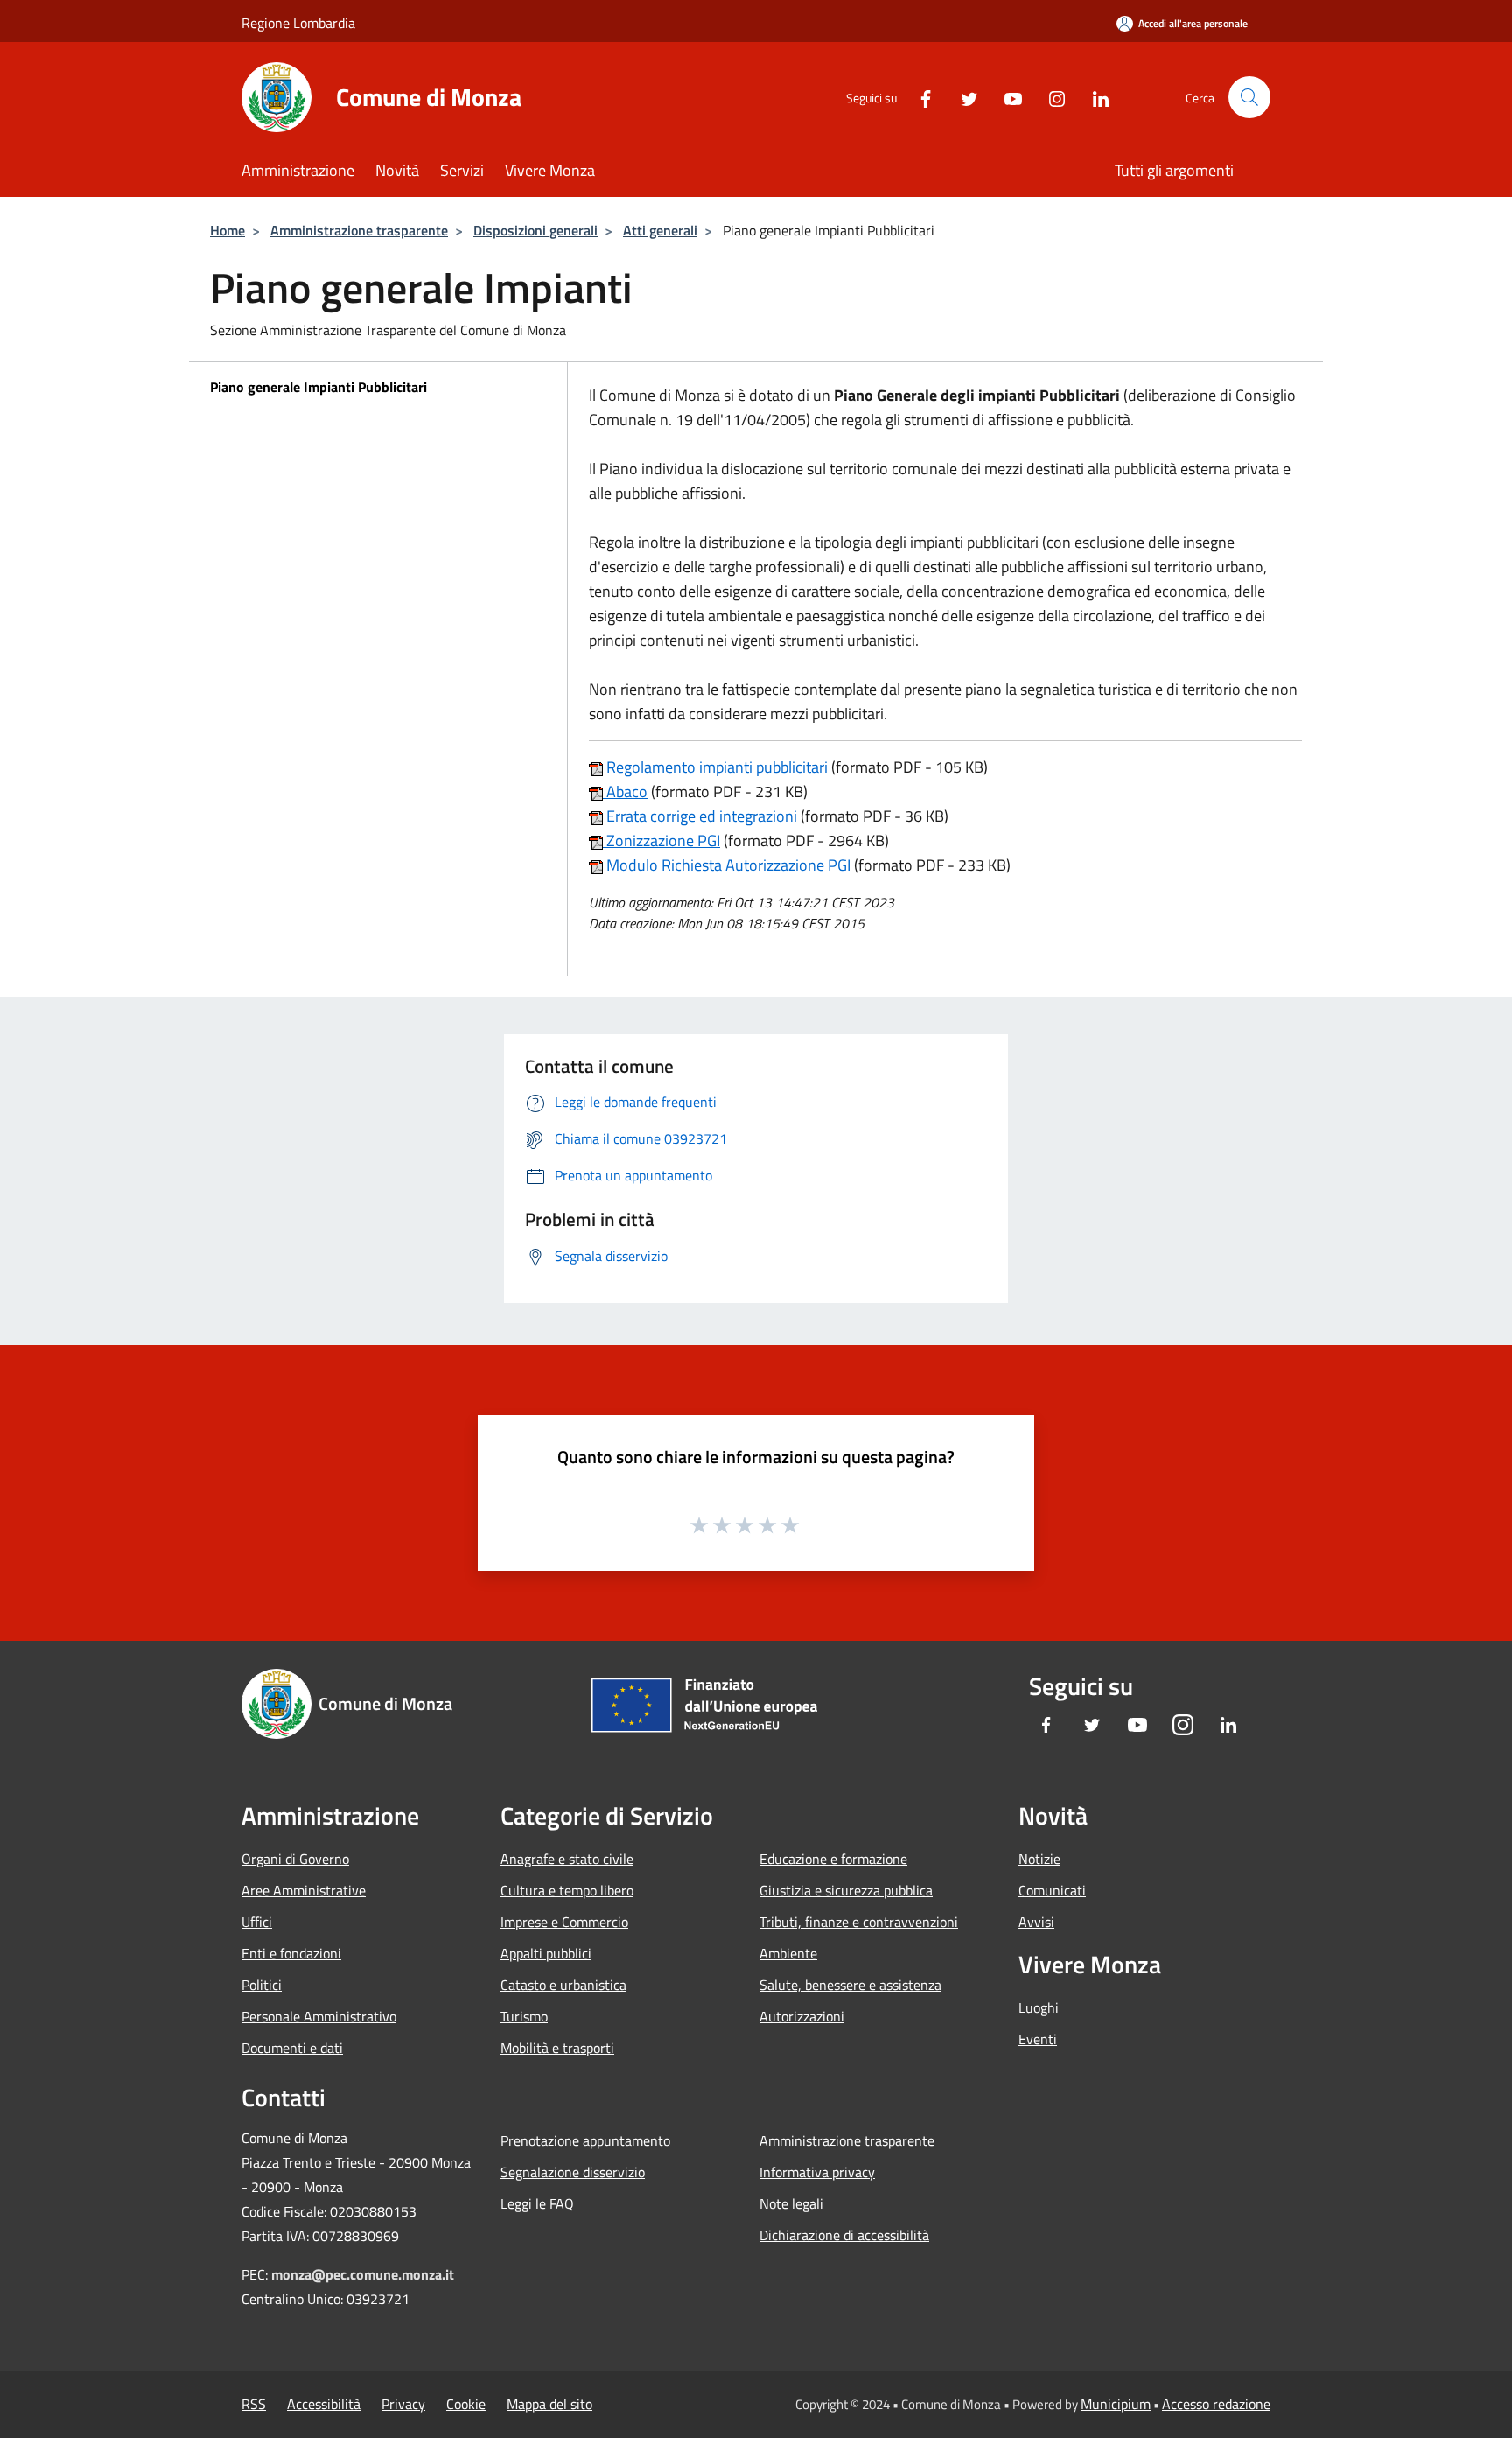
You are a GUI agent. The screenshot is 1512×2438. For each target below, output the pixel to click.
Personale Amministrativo (319, 2016)
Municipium (1116, 2404)
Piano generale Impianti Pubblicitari (318, 387)
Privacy (403, 2404)
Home (227, 230)
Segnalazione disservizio (573, 2172)
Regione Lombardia (298, 23)
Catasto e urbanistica (563, 1985)
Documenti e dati (292, 2048)
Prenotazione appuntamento (585, 2140)
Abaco (625, 792)
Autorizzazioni (802, 2016)
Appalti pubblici (546, 1953)
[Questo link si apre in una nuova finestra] (596, 767)
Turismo (524, 2016)
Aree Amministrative (304, 1890)
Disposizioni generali (535, 230)
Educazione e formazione (833, 1859)
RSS (254, 2404)
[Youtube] (1006, 97)
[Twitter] (962, 97)
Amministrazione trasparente (359, 230)
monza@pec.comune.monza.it (363, 2274)
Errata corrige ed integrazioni (700, 816)
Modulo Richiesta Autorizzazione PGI (727, 865)
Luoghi (1039, 2007)
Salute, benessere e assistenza (850, 1985)
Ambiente (788, 1953)
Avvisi (1036, 1922)
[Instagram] (1050, 97)
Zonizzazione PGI (661, 841)
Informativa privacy (817, 2172)
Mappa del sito (549, 2404)
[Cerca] (1249, 97)
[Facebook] (919, 97)
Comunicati (1052, 1890)
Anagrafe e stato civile (567, 1859)
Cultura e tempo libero (567, 1890)
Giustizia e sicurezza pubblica (846, 1890)
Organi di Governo (295, 1859)
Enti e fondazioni (291, 1953)
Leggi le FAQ (537, 2203)
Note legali (791, 2203)
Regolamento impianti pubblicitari (715, 767)
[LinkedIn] (1094, 97)
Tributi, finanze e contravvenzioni (859, 1922)
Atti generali (660, 230)
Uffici (257, 1922)
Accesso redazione (1216, 2404)
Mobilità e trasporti (557, 2048)
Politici (262, 1985)
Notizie (1039, 1859)
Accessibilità (324, 2404)
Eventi (1038, 2039)
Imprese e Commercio (564, 1922)
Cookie (466, 2404)
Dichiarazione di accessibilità (844, 2235)
